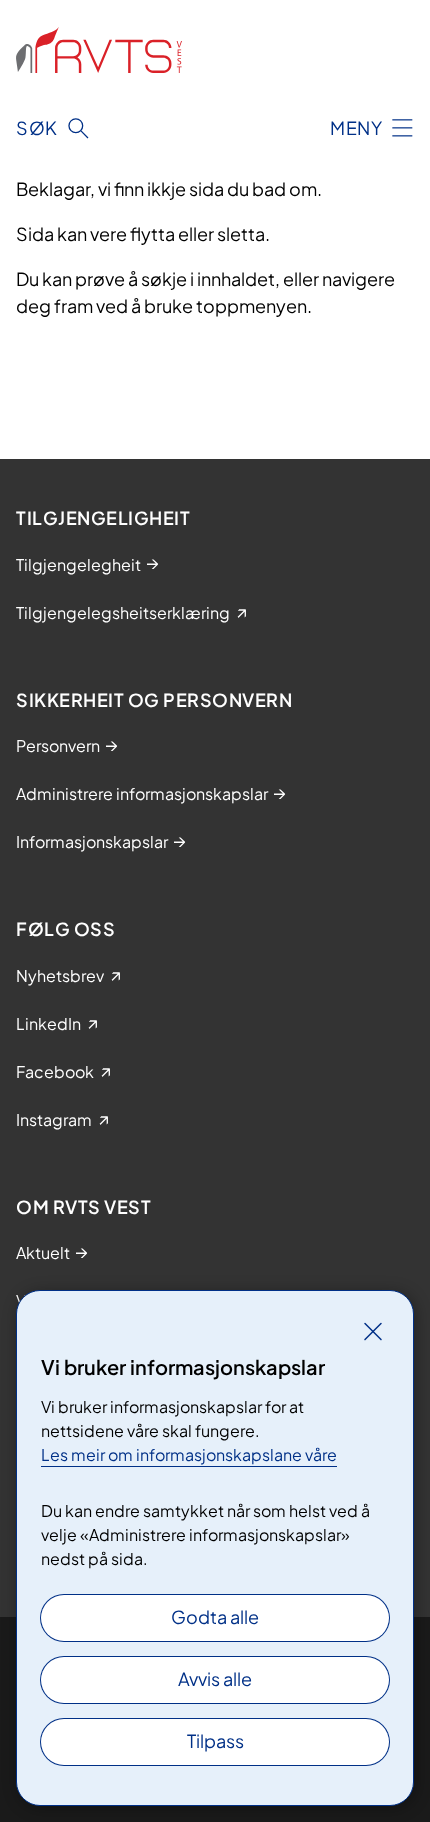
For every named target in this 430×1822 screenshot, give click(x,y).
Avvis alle (215, 1678)
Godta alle (215, 1616)
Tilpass (215, 1740)
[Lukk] (373, 1331)
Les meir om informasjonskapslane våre (189, 1454)
